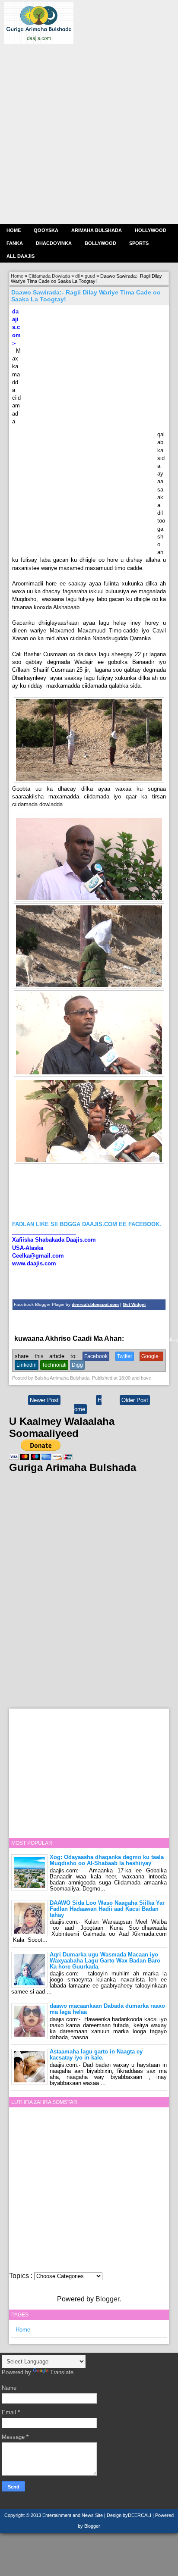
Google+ (151, 1356)
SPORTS (139, 243)
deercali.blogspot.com (95, 1304)
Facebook (96, 1356)
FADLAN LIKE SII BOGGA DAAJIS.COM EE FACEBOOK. (87, 1224)
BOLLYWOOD (100, 243)
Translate (62, 2372)
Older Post (135, 1400)
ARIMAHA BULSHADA (97, 230)
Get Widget (134, 1304)
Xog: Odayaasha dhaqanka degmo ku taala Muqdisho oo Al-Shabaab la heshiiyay (107, 1860)
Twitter (125, 1356)
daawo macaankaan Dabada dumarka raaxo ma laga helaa (107, 2009)
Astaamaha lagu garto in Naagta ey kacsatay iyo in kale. (96, 2055)
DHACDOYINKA (54, 243)
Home (14, 230)
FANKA (15, 243)
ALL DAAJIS (21, 256)
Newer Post (44, 1400)
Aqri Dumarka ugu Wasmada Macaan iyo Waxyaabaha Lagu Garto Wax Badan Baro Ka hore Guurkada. (105, 1961)
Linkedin (27, 1365)
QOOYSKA (46, 230)
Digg (77, 1365)
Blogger (107, 2299)
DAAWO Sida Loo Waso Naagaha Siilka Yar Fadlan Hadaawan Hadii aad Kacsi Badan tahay (107, 1909)
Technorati (54, 1365)
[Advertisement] (89, 133)
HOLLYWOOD (151, 230)
